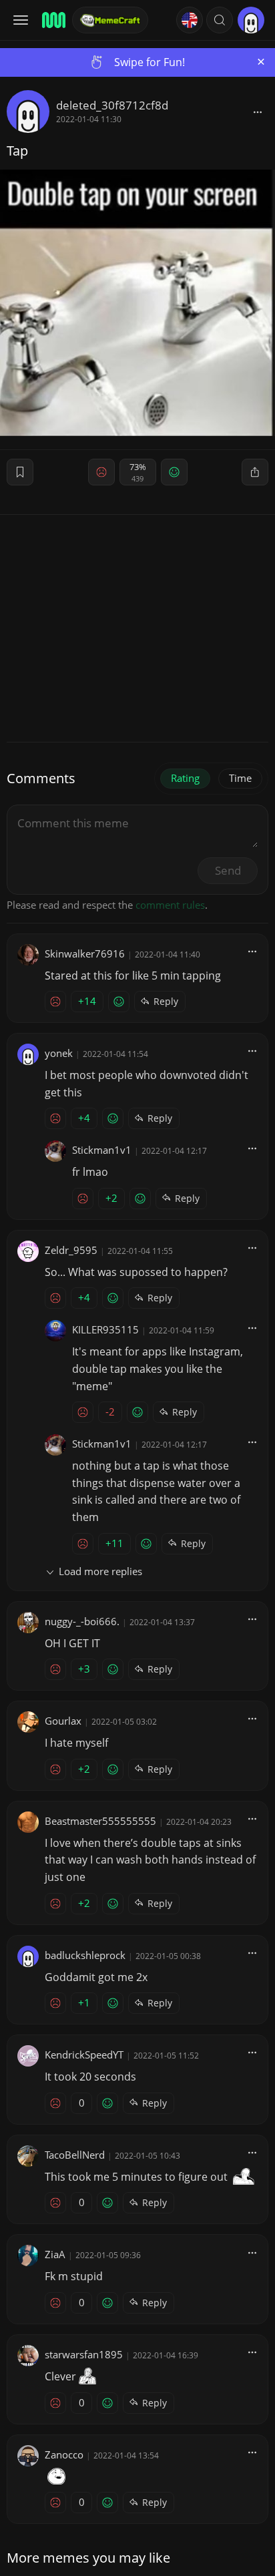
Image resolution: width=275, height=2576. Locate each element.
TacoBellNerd (75, 2155)
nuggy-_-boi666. (82, 1621)
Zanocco (64, 2454)
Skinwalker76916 (85, 953)
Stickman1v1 (102, 1150)
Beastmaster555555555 (100, 1821)
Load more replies (100, 1571)
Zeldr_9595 (71, 1250)
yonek (59, 1053)
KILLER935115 (105, 1329)
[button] (220, 20)
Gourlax (63, 1721)
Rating (185, 778)
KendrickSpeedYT (84, 2055)
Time (240, 778)
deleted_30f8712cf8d (112, 105)
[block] (258, 112)
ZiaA (55, 2254)
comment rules (170, 905)
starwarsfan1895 (84, 2354)
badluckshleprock (85, 1955)
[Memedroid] (53, 20)
